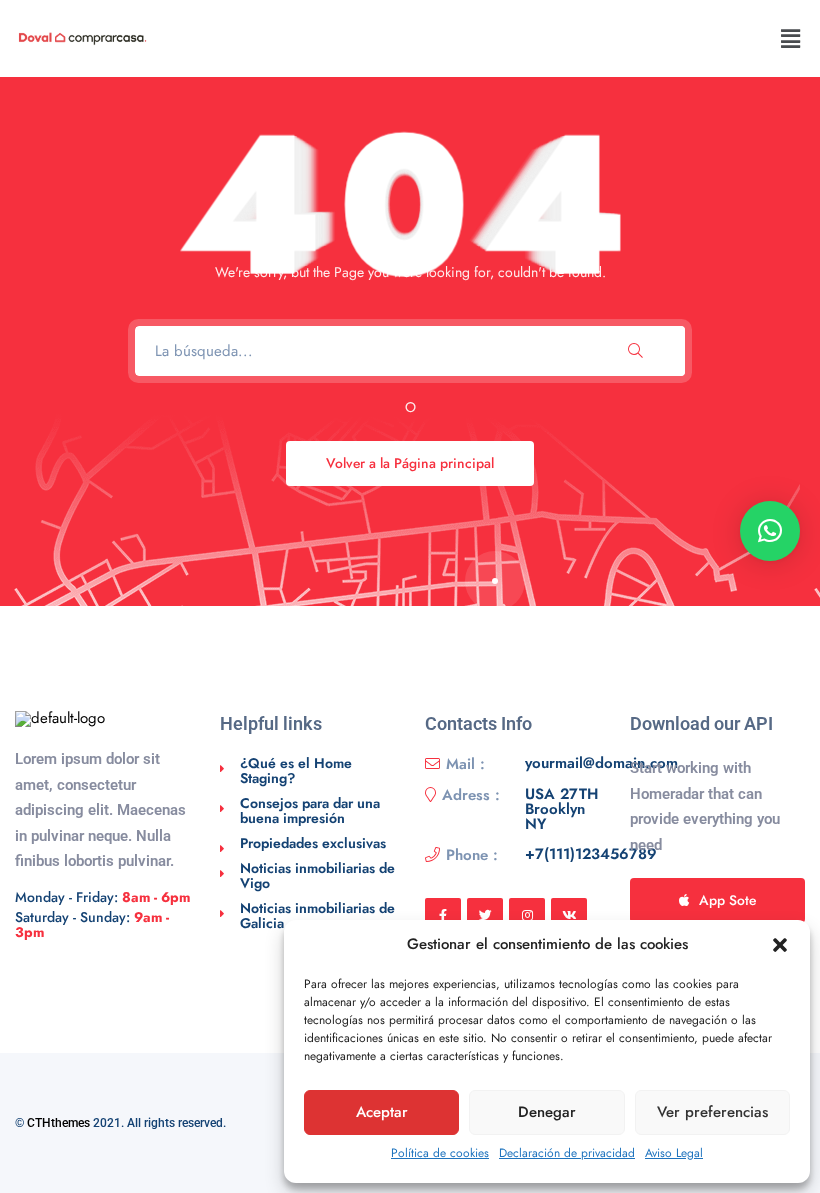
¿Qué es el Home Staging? (296, 770)
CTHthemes (58, 1123)
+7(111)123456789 (591, 855)
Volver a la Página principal (410, 463)
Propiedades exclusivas (313, 843)
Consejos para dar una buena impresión (310, 810)
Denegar (547, 1112)
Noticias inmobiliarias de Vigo (317, 875)
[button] (780, 945)
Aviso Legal (674, 1153)
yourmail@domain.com (601, 764)
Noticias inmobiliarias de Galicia (317, 915)
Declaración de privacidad (567, 1153)
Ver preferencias (712, 1112)
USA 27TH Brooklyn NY (561, 809)
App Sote (727, 900)
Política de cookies (440, 1153)
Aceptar (382, 1112)
